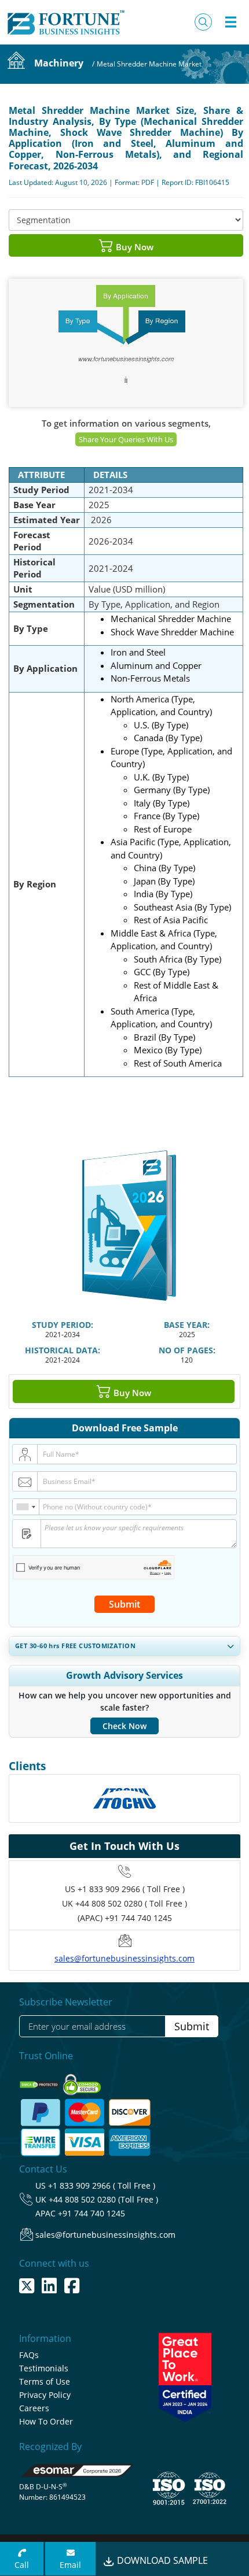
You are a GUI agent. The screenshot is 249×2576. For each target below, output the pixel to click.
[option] (124, 1798)
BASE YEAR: (187, 1325)
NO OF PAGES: (187, 1350)
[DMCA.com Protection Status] (40, 2081)
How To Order (46, 2421)
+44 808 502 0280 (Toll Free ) (103, 2199)
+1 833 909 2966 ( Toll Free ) (131, 1889)
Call (22, 2565)
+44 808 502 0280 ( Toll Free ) (131, 1903)
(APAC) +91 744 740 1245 (125, 1918)
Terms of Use (45, 2381)
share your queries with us (126, 439)
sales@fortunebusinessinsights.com (124, 1958)
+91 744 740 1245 (91, 2213)
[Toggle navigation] (230, 22)
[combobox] (26, 1507)
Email (70, 2565)
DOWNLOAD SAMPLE (161, 2560)
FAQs (29, 2355)
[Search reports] (203, 22)
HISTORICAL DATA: (63, 1350)
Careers (34, 2408)
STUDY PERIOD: (63, 1325)
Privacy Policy (45, 2395)
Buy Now (133, 247)
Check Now (124, 1726)
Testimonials (44, 2368)
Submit (124, 1604)
